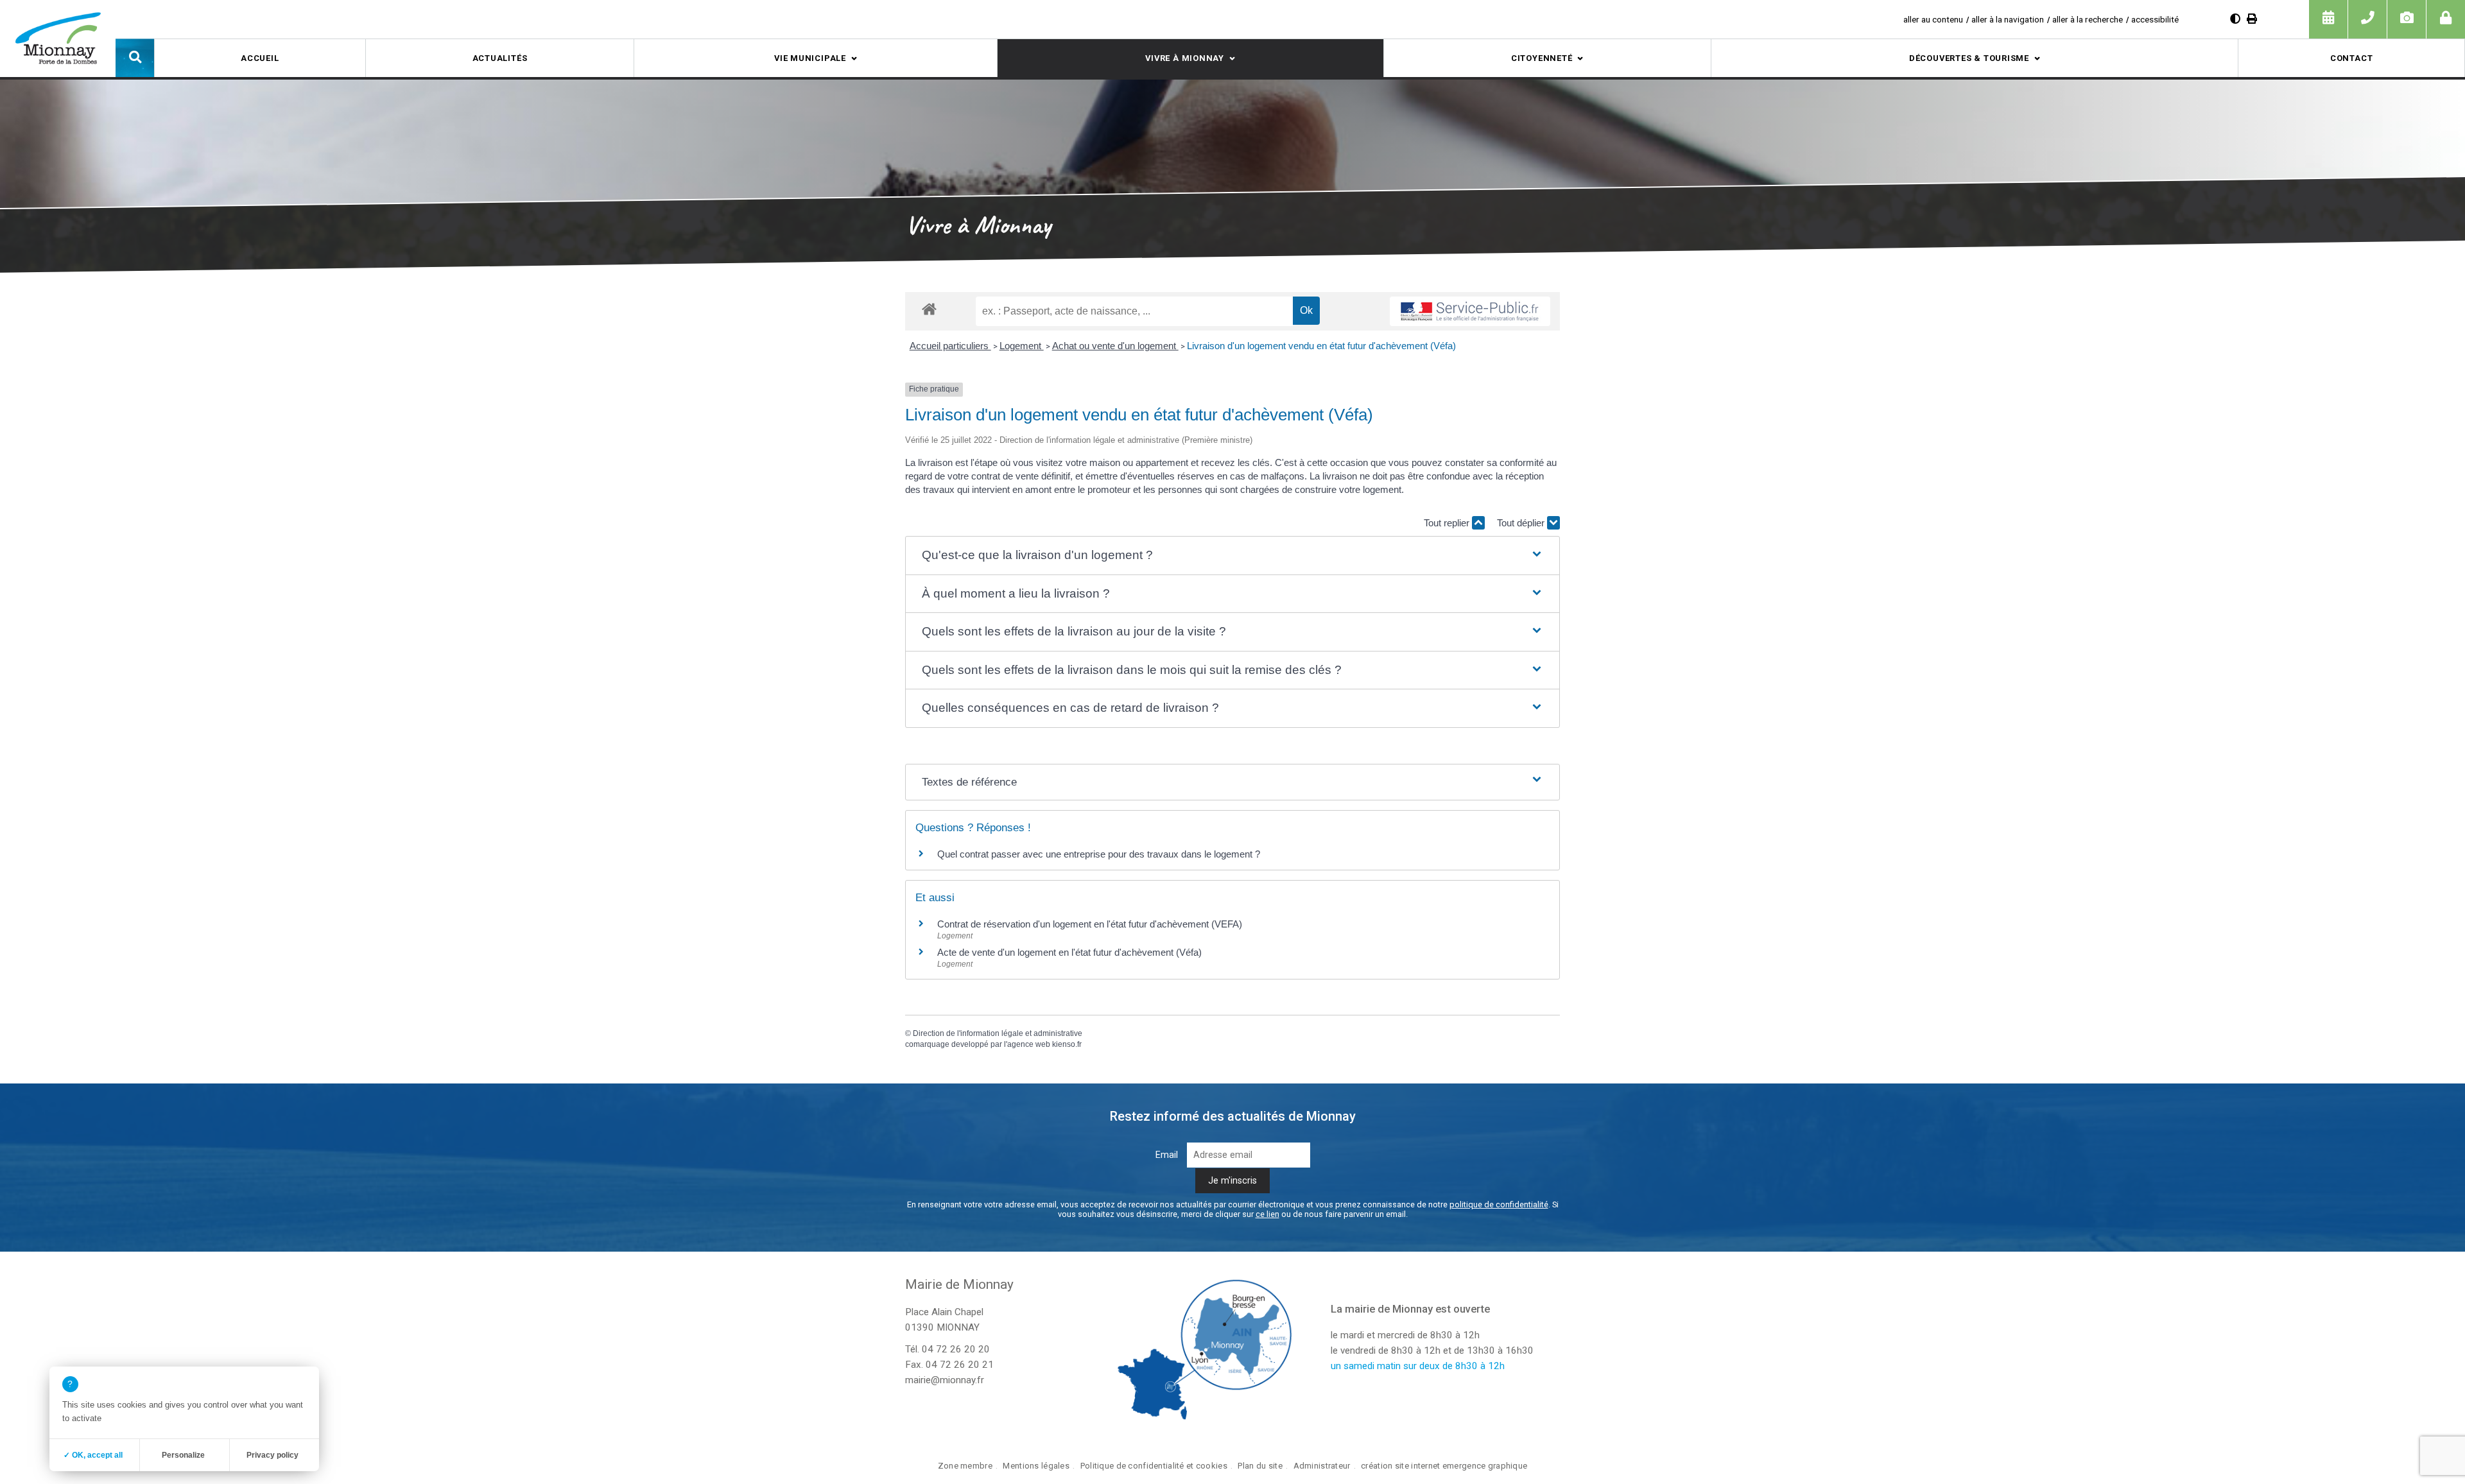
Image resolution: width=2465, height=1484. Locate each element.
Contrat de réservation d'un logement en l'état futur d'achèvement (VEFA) (1090, 924)
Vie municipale (810, 58)
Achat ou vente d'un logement (1115, 346)
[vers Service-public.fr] (1470, 311)
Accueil (260, 58)
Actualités (500, 58)
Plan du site (1260, 1466)
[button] (135, 58)
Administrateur (1322, 1466)
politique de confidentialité (1499, 1204)
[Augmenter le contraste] (2235, 19)
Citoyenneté (1542, 58)
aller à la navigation (2008, 19)
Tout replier (1448, 523)
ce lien (1267, 1214)
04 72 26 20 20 (956, 1349)
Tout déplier (1522, 523)
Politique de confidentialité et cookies (1154, 1466)
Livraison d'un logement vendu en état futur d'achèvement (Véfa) (1321, 346)
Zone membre (965, 1466)
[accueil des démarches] (929, 308)
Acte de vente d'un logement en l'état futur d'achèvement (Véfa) (1069, 952)
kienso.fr (1067, 1044)
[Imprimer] (2252, 19)
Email (1167, 1155)
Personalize (183, 1455)
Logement (1022, 346)
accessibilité (2155, 19)
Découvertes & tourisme (1969, 58)
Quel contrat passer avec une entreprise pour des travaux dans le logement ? (1099, 854)
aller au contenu (1933, 19)
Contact (2351, 58)
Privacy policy (272, 1455)
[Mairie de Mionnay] (58, 38)
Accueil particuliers (950, 346)
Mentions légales (1036, 1466)
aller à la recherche (2088, 19)
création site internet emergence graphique (1444, 1466)
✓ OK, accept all (93, 1455)
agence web (1029, 1044)
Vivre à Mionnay (1185, 58)
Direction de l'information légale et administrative (998, 1033)
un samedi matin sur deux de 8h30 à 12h (1418, 1366)
